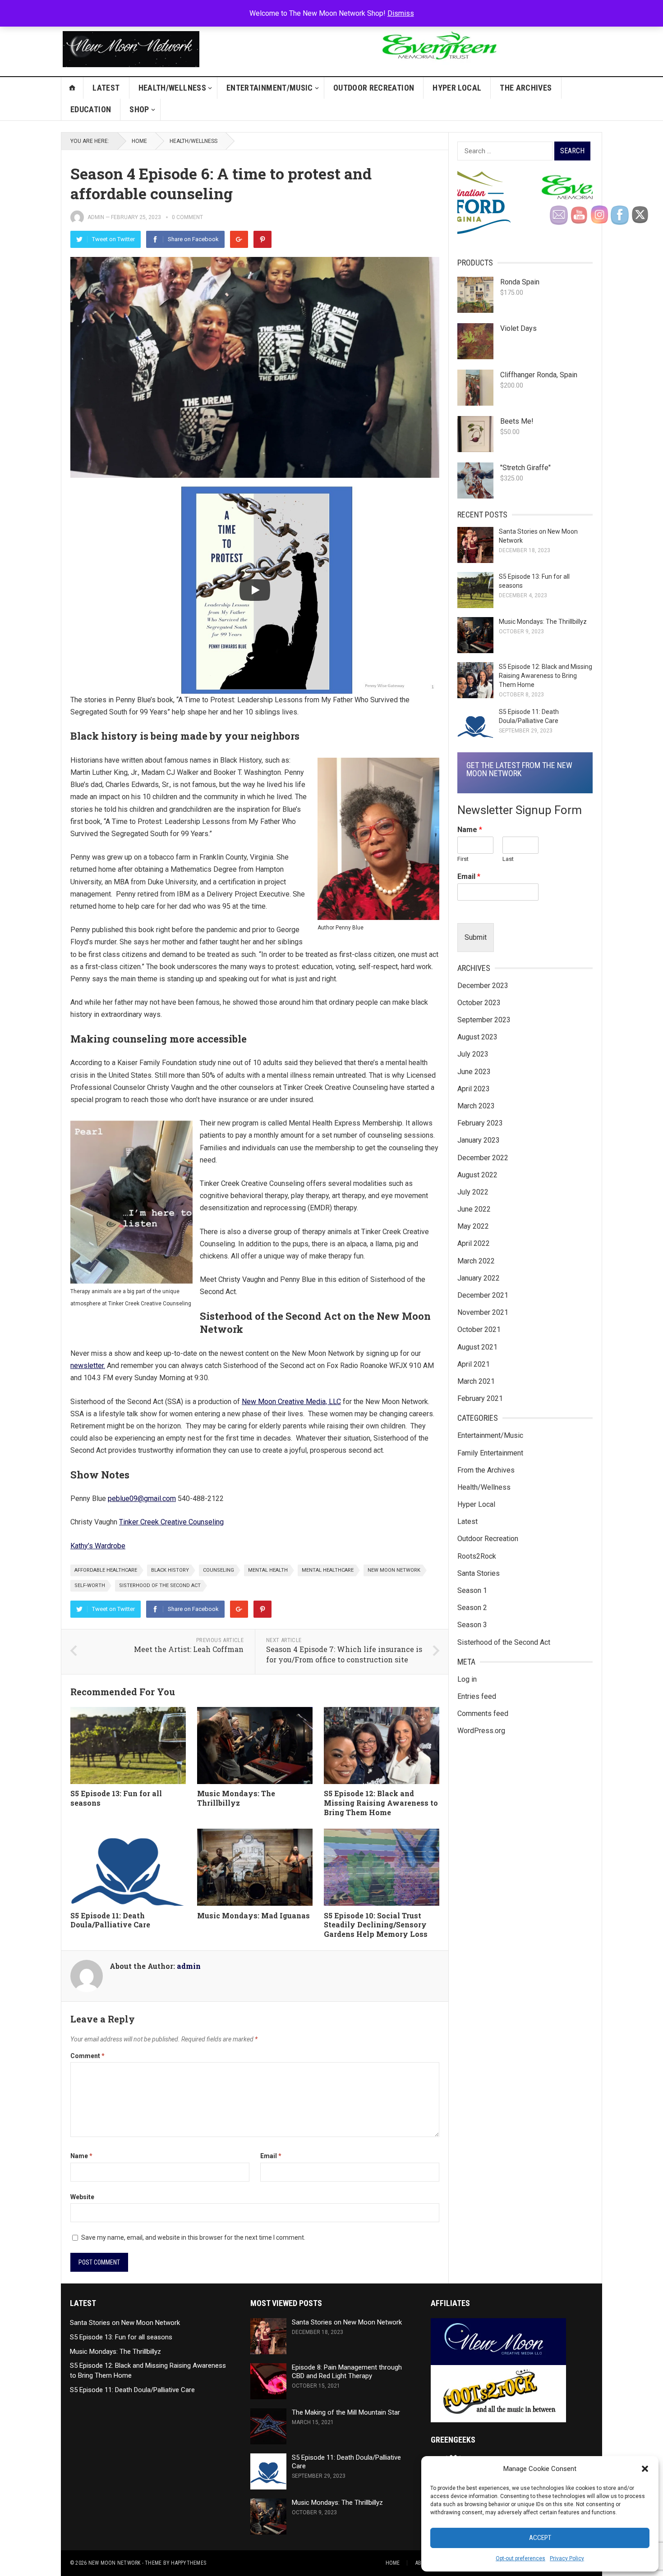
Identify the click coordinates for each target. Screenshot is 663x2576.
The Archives (526, 88)
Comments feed (483, 1714)
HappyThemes (189, 2563)
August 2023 (477, 1037)
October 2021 (479, 1329)
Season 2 (472, 1608)
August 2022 (477, 1175)
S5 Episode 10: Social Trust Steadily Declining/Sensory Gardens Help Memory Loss (376, 1925)
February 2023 (480, 1123)
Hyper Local (457, 88)
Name (81, 2156)
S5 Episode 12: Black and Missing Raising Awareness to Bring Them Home (381, 1803)
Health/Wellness (172, 88)
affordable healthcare (106, 1570)
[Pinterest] (262, 239)
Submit (476, 937)
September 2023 (484, 1020)
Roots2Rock (477, 1556)
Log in (467, 1679)
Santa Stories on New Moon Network (125, 2323)
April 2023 (474, 1089)
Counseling (219, 1570)
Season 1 (472, 1590)
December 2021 (483, 1295)
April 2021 (474, 1364)
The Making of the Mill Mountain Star (346, 2412)
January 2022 (479, 1278)
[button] (645, 2469)
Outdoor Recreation (374, 88)
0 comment (187, 217)
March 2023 (476, 1106)
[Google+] (239, 239)
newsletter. (88, 1366)
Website (82, 2197)
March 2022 (476, 1261)
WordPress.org (481, 1731)
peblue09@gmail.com (142, 1498)
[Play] (255, 590)
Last (508, 859)
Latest (106, 88)
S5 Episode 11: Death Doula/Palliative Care (110, 1920)
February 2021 (480, 1398)
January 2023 (479, 1140)
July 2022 (473, 1192)
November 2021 (483, 1312)
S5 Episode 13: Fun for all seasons (116, 1798)
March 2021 (476, 1381)
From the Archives (486, 1470)
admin (96, 217)
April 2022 (474, 1243)
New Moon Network (394, 1570)
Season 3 (472, 1625)
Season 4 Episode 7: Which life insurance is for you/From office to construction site (344, 1654)
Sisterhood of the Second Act (160, 1585)
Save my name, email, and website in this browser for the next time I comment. (193, 2237)
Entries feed (477, 1696)
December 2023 (483, 986)
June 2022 (474, 1209)
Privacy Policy (567, 2558)
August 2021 (477, 1347)
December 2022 (483, 1158)
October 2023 (479, 1003)
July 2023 (473, 1054)
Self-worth (90, 1585)
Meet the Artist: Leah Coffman (189, 1649)
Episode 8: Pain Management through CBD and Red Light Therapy (347, 2372)
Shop (139, 109)
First (463, 859)
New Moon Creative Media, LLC (291, 1402)
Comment (87, 2056)
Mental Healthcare (328, 1570)
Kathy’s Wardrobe (98, 1546)
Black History (170, 1570)
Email (271, 2156)
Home (139, 141)
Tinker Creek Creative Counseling (171, 1522)
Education (91, 109)
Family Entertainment (490, 1453)
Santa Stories (479, 1573)
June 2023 (474, 1072)
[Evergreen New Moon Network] (438, 67)
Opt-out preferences (520, 2558)
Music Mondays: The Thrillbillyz (236, 1798)
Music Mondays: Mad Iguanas (253, 1915)
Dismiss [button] (401, 13)
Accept (540, 2538)
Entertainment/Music (270, 88)
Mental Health (268, 1570)
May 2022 (473, 1226)
